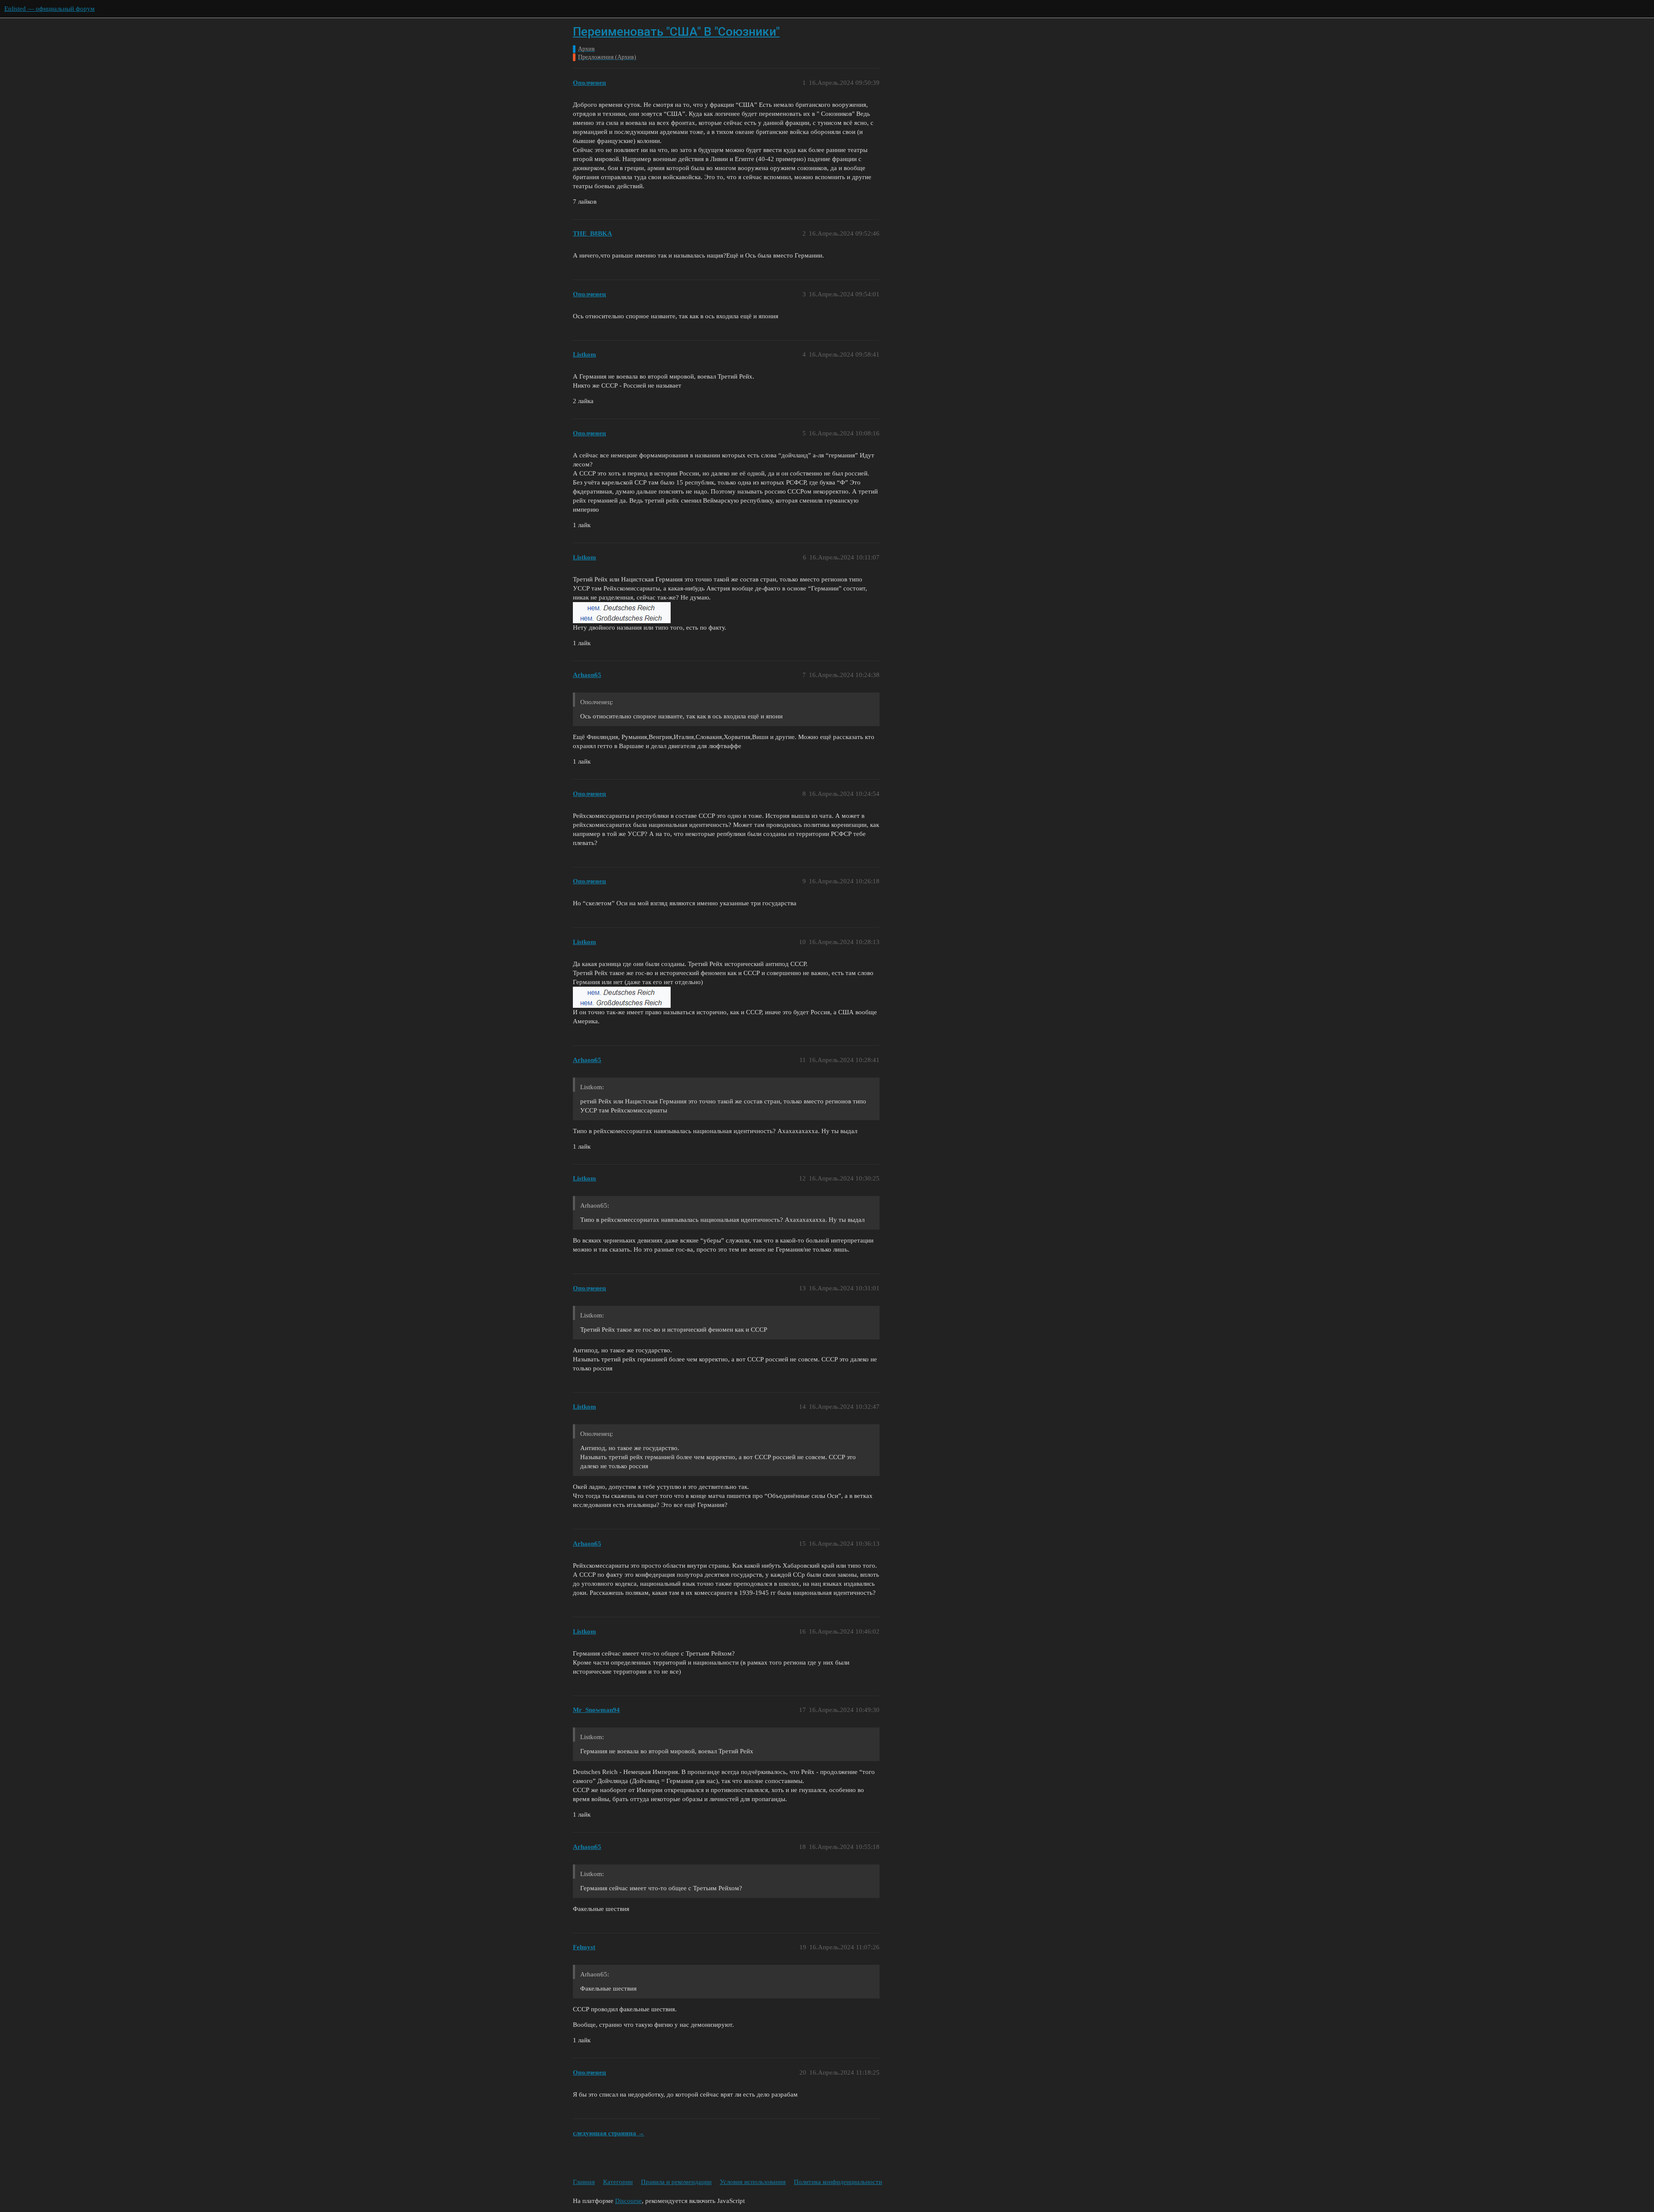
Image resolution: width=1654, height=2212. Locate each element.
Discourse (628, 2201)
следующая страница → (609, 2133)
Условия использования (753, 2182)
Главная (584, 2182)
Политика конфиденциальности (838, 2182)
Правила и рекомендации (676, 2182)
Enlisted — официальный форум (50, 9)
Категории (618, 2182)
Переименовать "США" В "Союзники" (676, 32)
